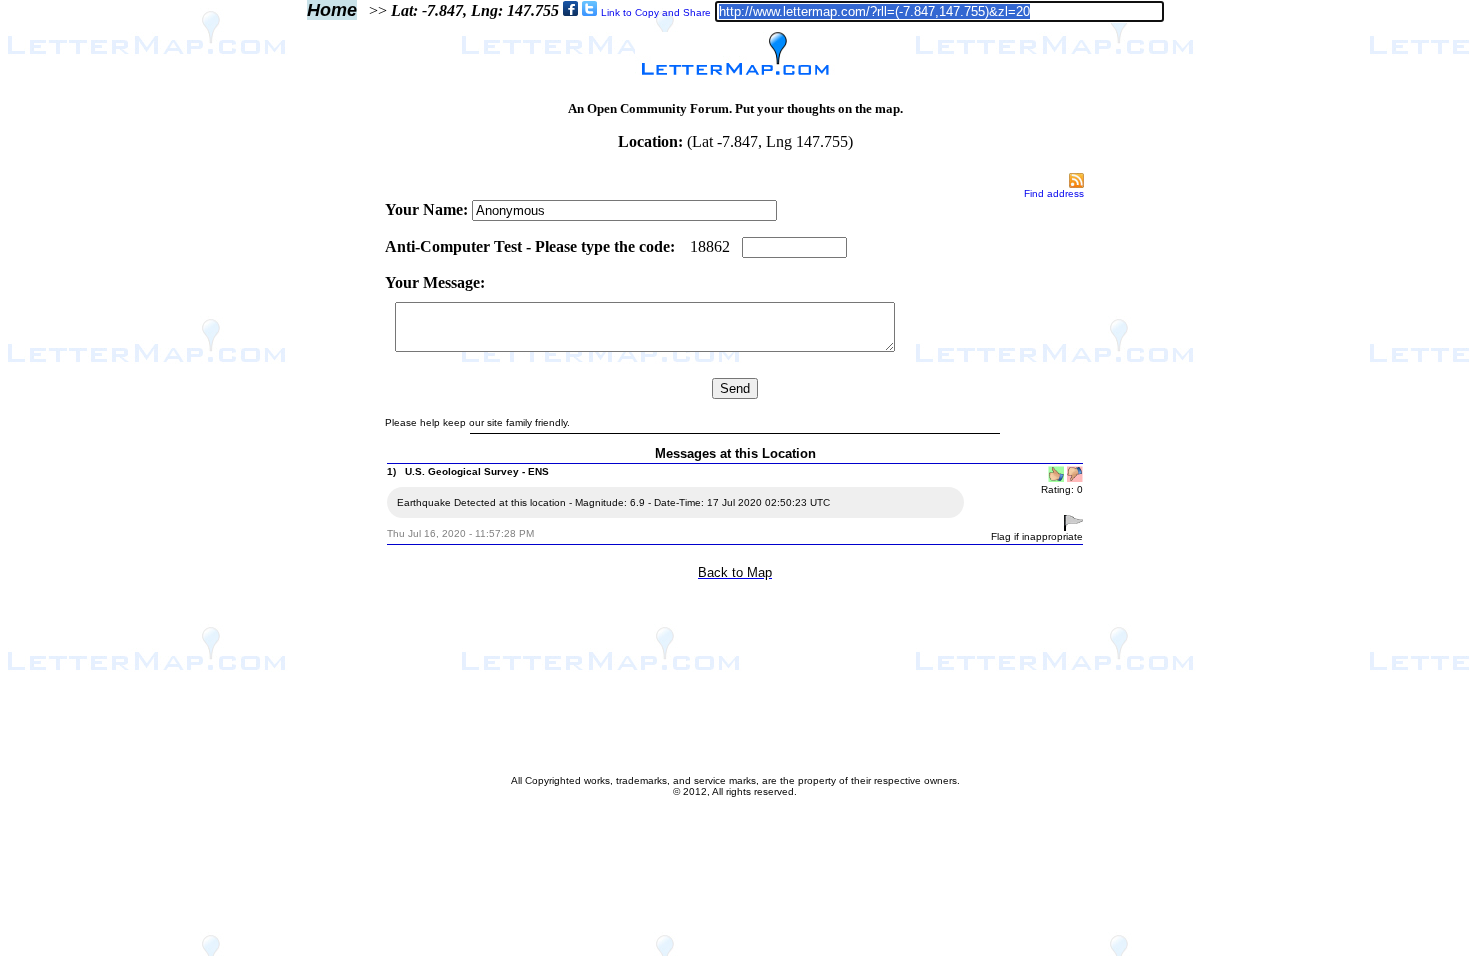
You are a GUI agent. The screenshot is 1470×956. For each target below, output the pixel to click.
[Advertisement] (299, 472)
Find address (1054, 193)
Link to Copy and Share (656, 12)
